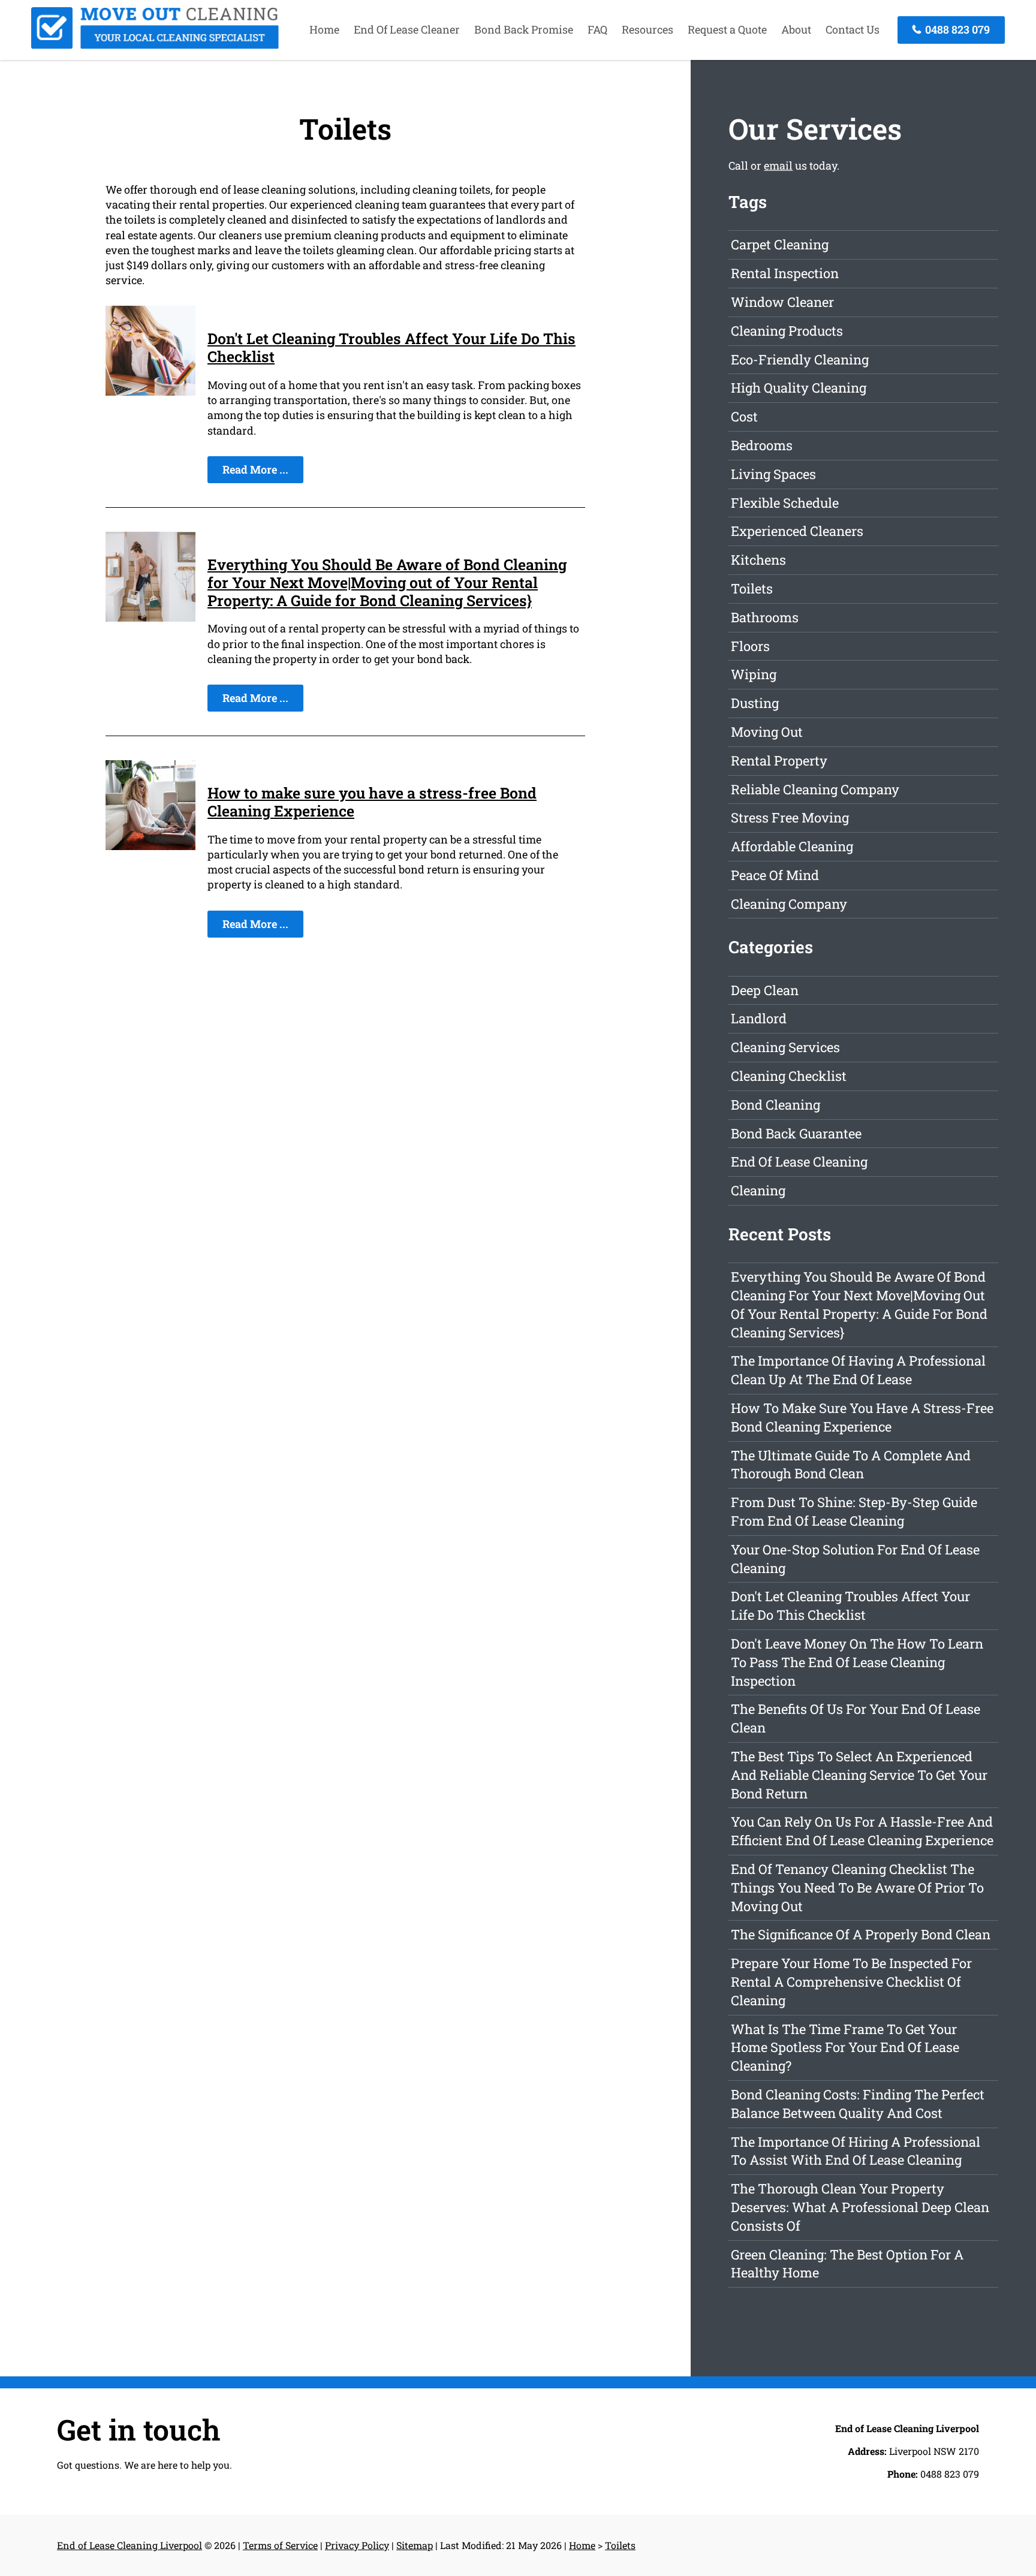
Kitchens (758, 560)
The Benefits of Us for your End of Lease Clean (856, 1718)
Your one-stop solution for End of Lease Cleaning (855, 1559)
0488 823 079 (956, 29)
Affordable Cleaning (792, 846)
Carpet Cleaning (780, 244)
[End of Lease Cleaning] (155, 45)
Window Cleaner (782, 302)
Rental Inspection (785, 273)
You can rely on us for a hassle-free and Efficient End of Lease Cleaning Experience (862, 1831)
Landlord (759, 1018)
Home (324, 29)
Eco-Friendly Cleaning (800, 359)
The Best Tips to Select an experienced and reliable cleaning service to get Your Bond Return (859, 1775)
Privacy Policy (357, 2545)
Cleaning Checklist (789, 1076)
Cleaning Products (787, 331)
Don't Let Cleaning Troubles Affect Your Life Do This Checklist (391, 347)
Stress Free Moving (790, 817)
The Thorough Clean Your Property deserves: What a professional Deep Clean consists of (860, 2207)
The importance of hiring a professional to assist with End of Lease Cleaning (856, 2151)
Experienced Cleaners (797, 531)
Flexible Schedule (785, 503)
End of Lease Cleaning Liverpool (129, 2545)
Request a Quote (727, 29)
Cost (744, 416)
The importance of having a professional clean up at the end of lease (858, 1370)
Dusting (755, 703)
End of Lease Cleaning (799, 1162)
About (796, 29)
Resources (648, 29)
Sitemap (415, 2545)
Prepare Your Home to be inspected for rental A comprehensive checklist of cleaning (851, 1982)
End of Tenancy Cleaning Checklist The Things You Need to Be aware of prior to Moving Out (857, 1887)
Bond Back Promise (524, 29)
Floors (750, 646)
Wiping (754, 674)
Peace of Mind (775, 875)
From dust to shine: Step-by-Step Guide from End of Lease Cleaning (854, 1511)
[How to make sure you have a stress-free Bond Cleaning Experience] (150, 846)
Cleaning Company (789, 904)
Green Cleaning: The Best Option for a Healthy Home (847, 2264)
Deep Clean (765, 990)
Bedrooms (762, 445)
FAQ (597, 29)
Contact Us (853, 29)
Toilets (752, 588)
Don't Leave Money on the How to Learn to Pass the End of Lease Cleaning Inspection (857, 1662)
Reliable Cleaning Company (815, 789)
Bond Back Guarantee (796, 1133)
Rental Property (779, 760)
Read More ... (255, 469)
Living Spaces (773, 474)
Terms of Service (280, 2545)
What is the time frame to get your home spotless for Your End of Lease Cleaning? (845, 2048)
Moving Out (767, 732)
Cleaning (758, 1190)
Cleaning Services (785, 1047)
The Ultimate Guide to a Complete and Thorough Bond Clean (851, 1465)
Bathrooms (765, 617)
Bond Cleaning (776, 1105)
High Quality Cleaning (799, 388)
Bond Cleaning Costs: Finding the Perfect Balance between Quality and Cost (858, 2104)
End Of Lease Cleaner (407, 29)
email (778, 165)
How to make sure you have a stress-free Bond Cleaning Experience (372, 802)
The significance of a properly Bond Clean (861, 1934)
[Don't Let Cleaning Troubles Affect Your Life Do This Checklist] (150, 391)
